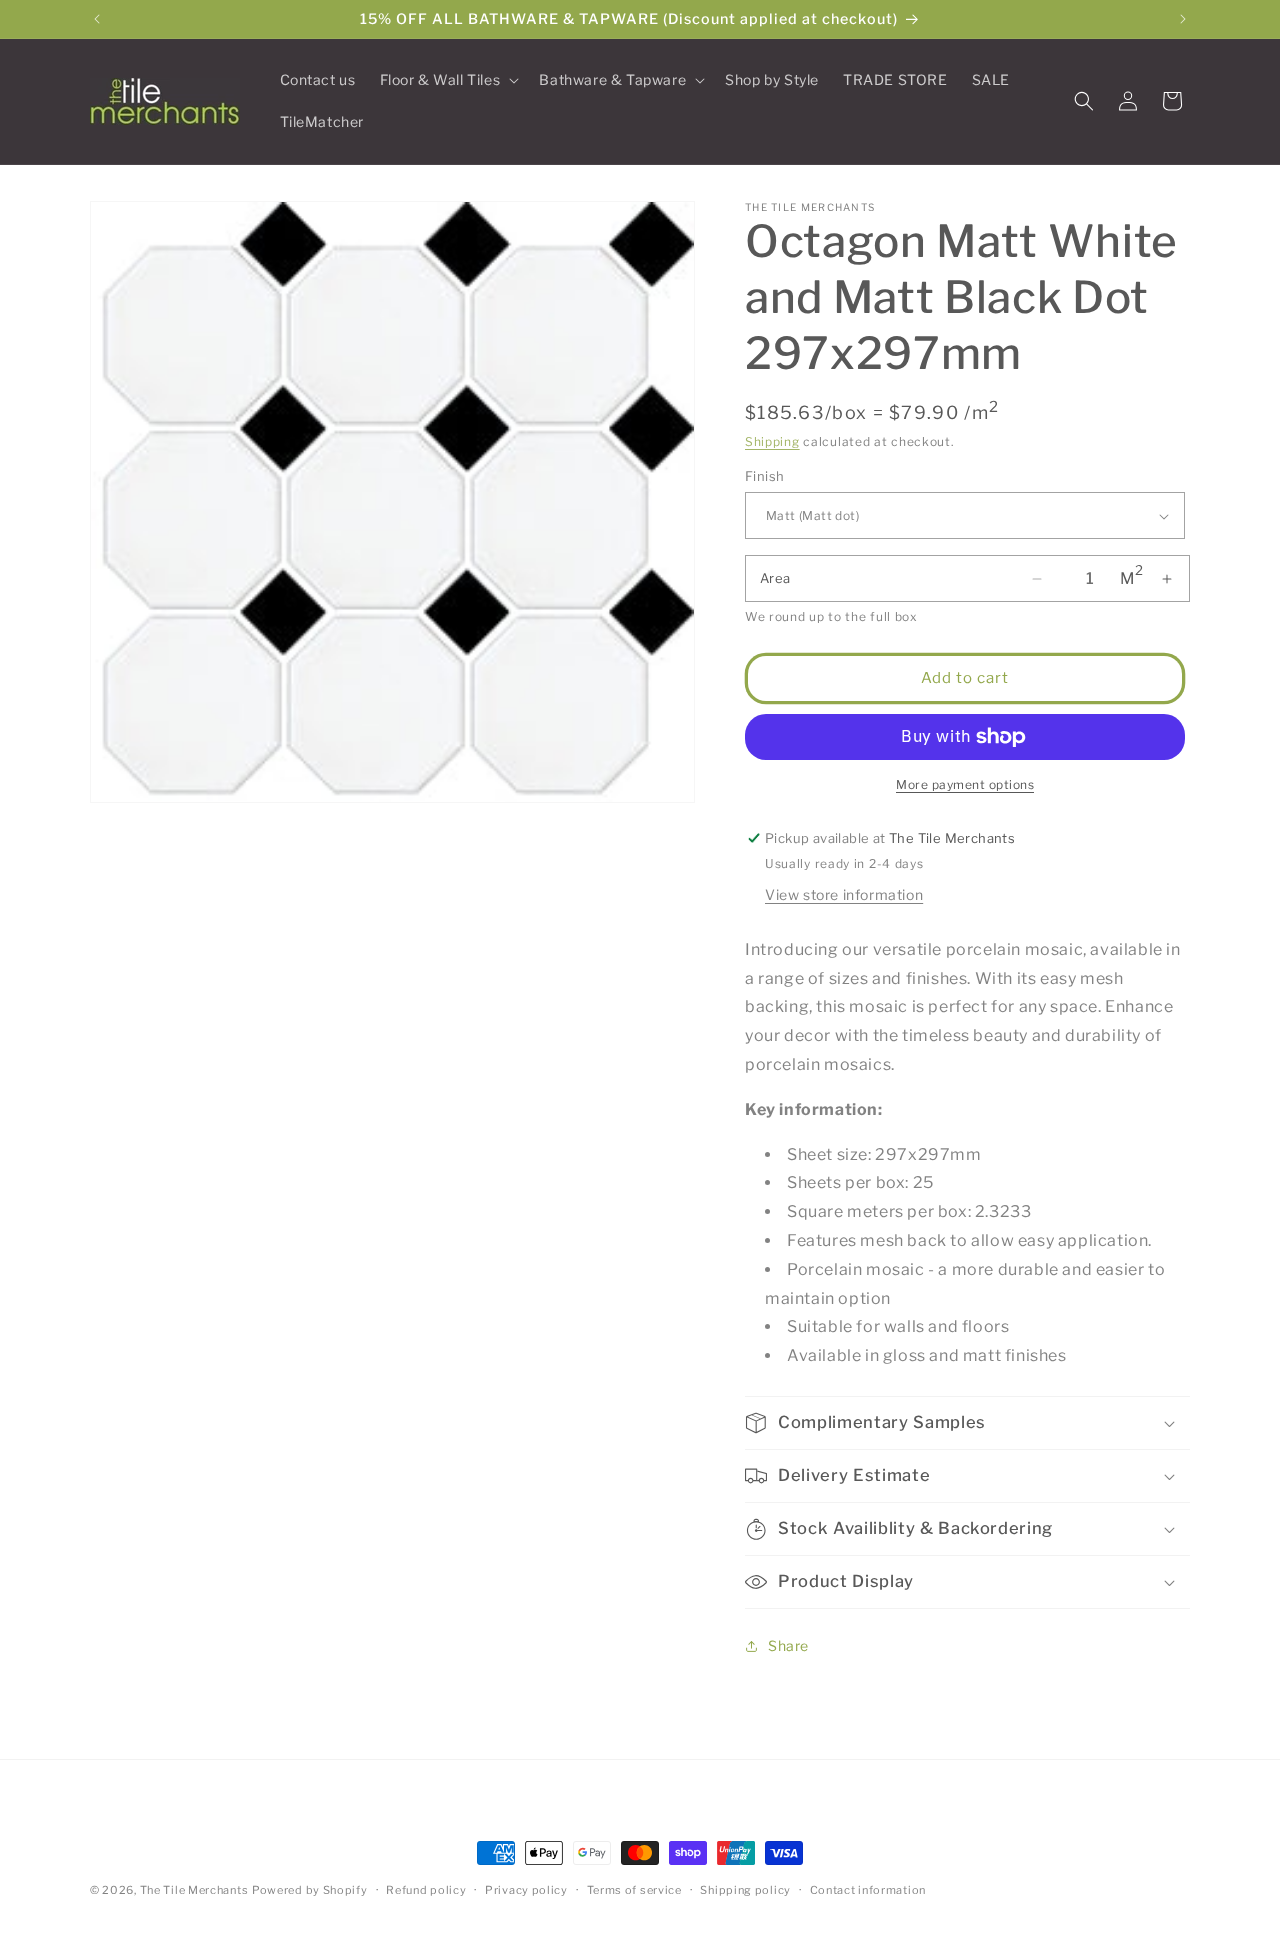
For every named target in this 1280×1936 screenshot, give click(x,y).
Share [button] (788, 1645)
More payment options (965, 784)
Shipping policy (745, 1890)
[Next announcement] (1183, 19)
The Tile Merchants (194, 1890)
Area (775, 578)
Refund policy (426, 1890)
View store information (844, 894)
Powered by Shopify (310, 1890)
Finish (764, 476)
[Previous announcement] (97, 19)
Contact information (868, 1890)
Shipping (772, 441)
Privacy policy (526, 1890)
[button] (448, 80)
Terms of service (634, 1890)
